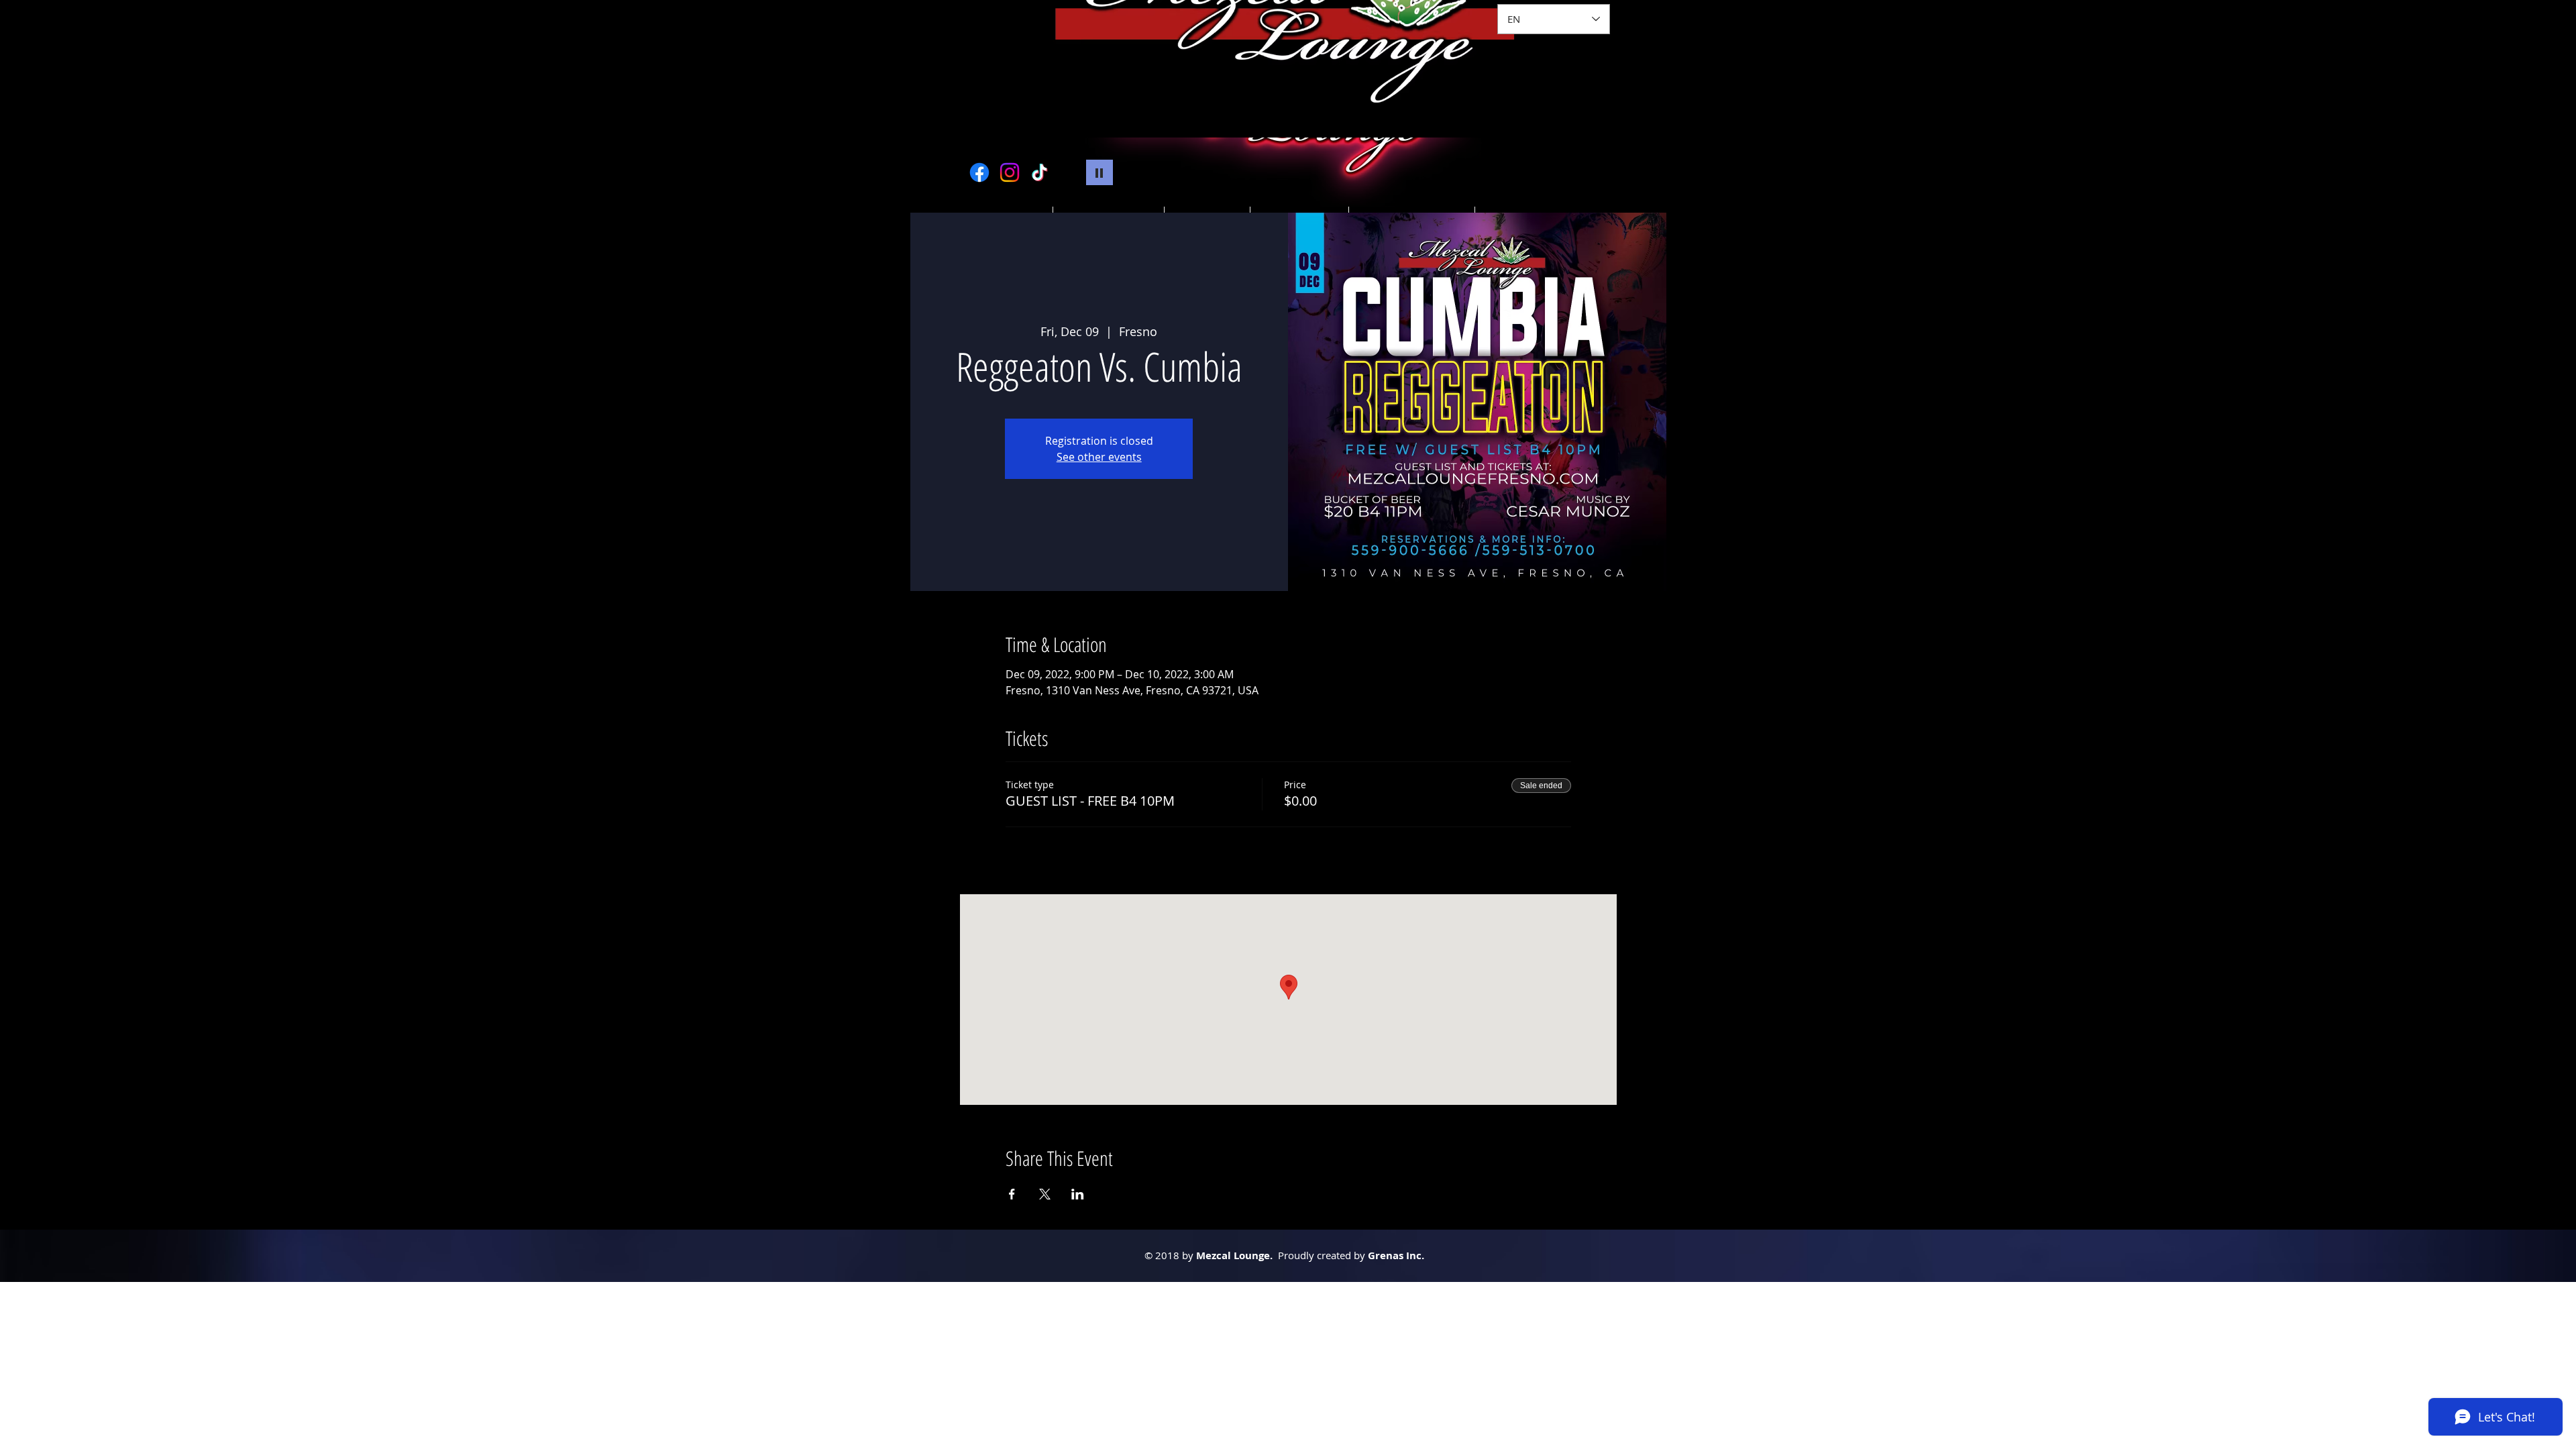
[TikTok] (1040, 172)
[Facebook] (979, 172)
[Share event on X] (1045, 1194)
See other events (1099, 457)
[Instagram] (1010, 172)
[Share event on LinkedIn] (1078, 1194)
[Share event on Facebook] (1012, 1194)
